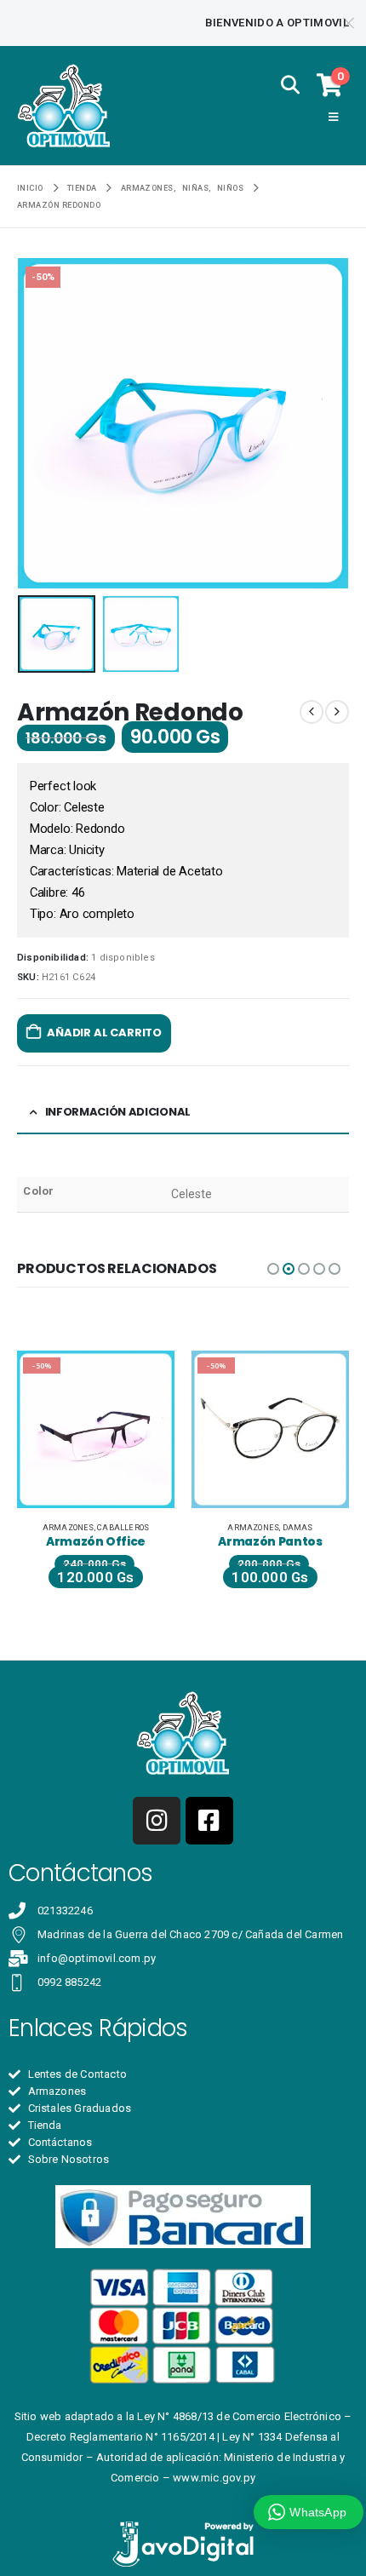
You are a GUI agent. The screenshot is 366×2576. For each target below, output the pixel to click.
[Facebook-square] (209, 1821)
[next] (337, 712)
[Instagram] (157, 1821)
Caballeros (123, 1527)
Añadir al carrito (104, 1033)
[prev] (312, 712)
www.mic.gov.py (214, 2478)
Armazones (69, 1527)
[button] (290, 85)
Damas (298, 1527)
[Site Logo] (64, 106)
